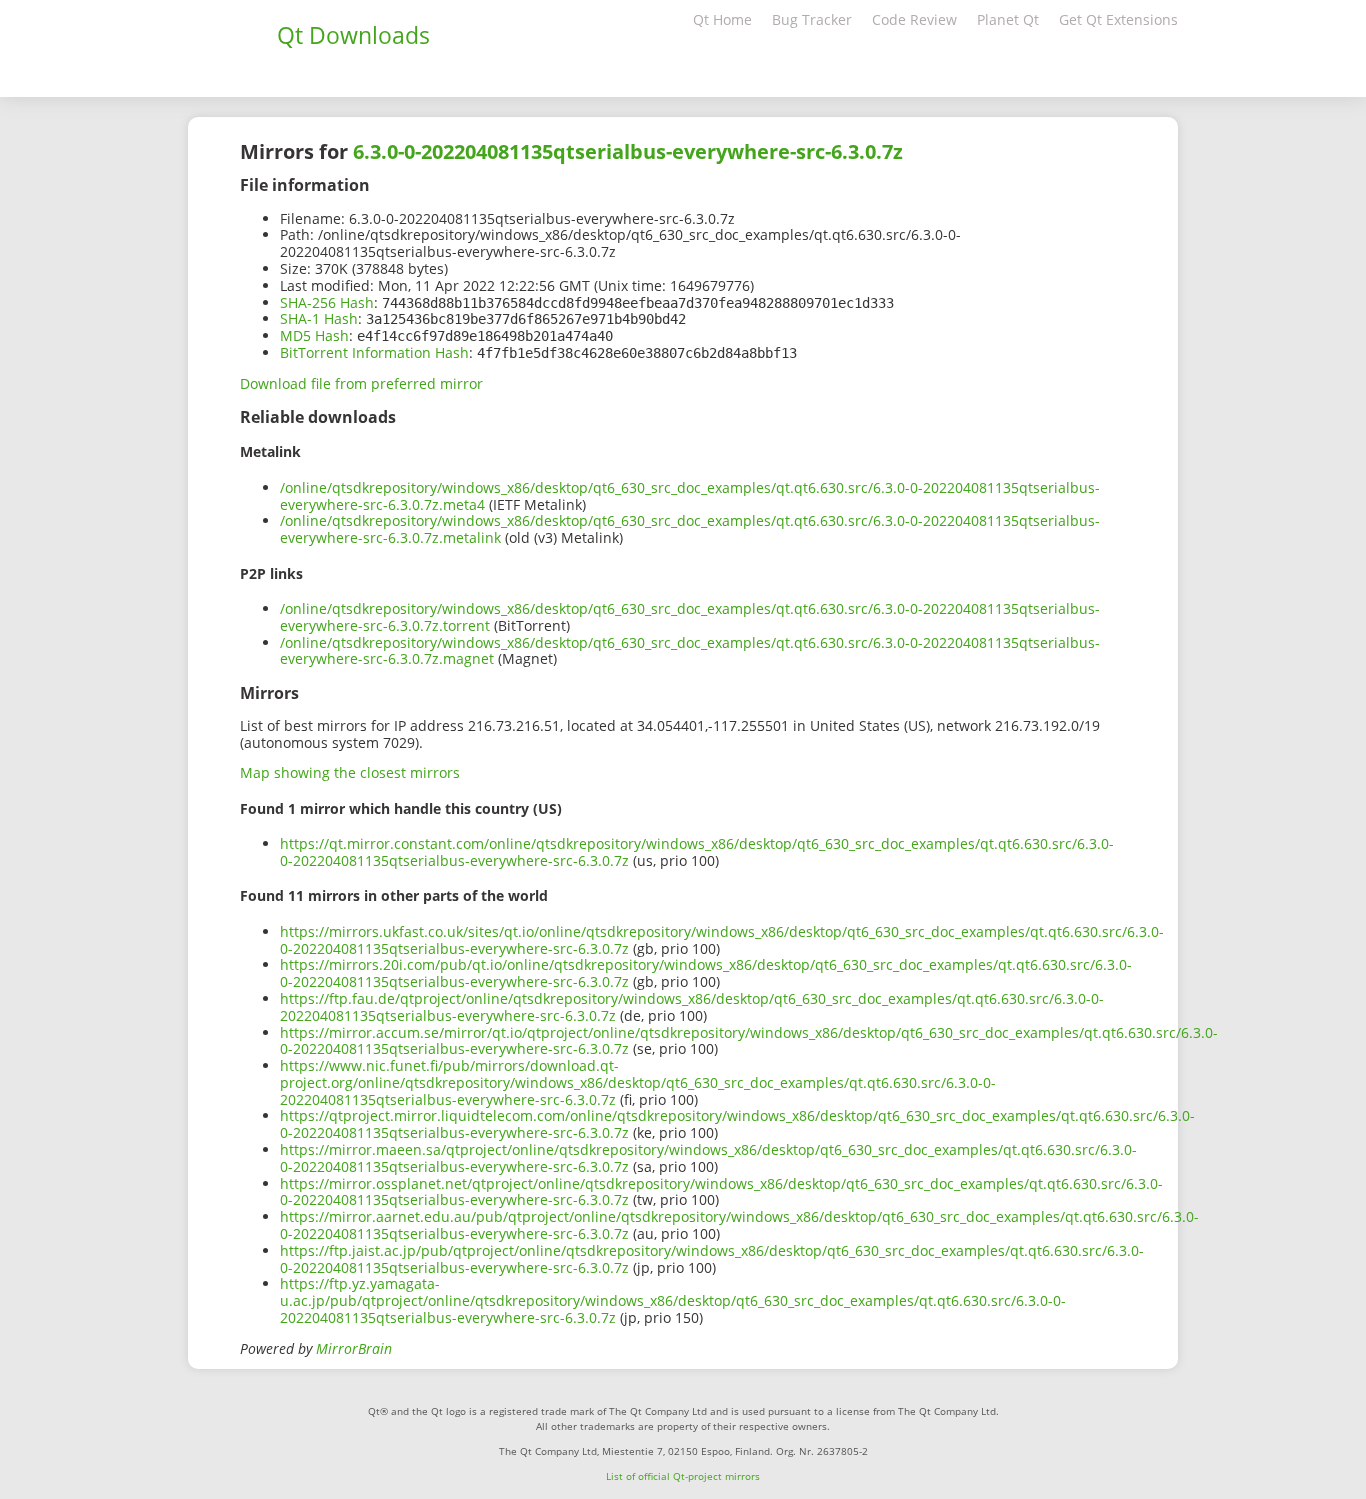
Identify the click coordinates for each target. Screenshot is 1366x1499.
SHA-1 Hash (319, 318)
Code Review (914, 19)
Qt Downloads (353, 35)
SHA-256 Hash (327, 302)
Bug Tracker (812, 19)
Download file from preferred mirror (361, 383)
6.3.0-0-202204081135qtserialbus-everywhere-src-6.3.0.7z (628, 151)
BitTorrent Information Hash (374, 352)
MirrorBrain (354, 1348)
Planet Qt (1008, 19)
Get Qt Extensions (1118, 19)
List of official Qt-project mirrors (683, 1476)
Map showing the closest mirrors (350, 772)
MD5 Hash (314, 335)
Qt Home (722, 19)
